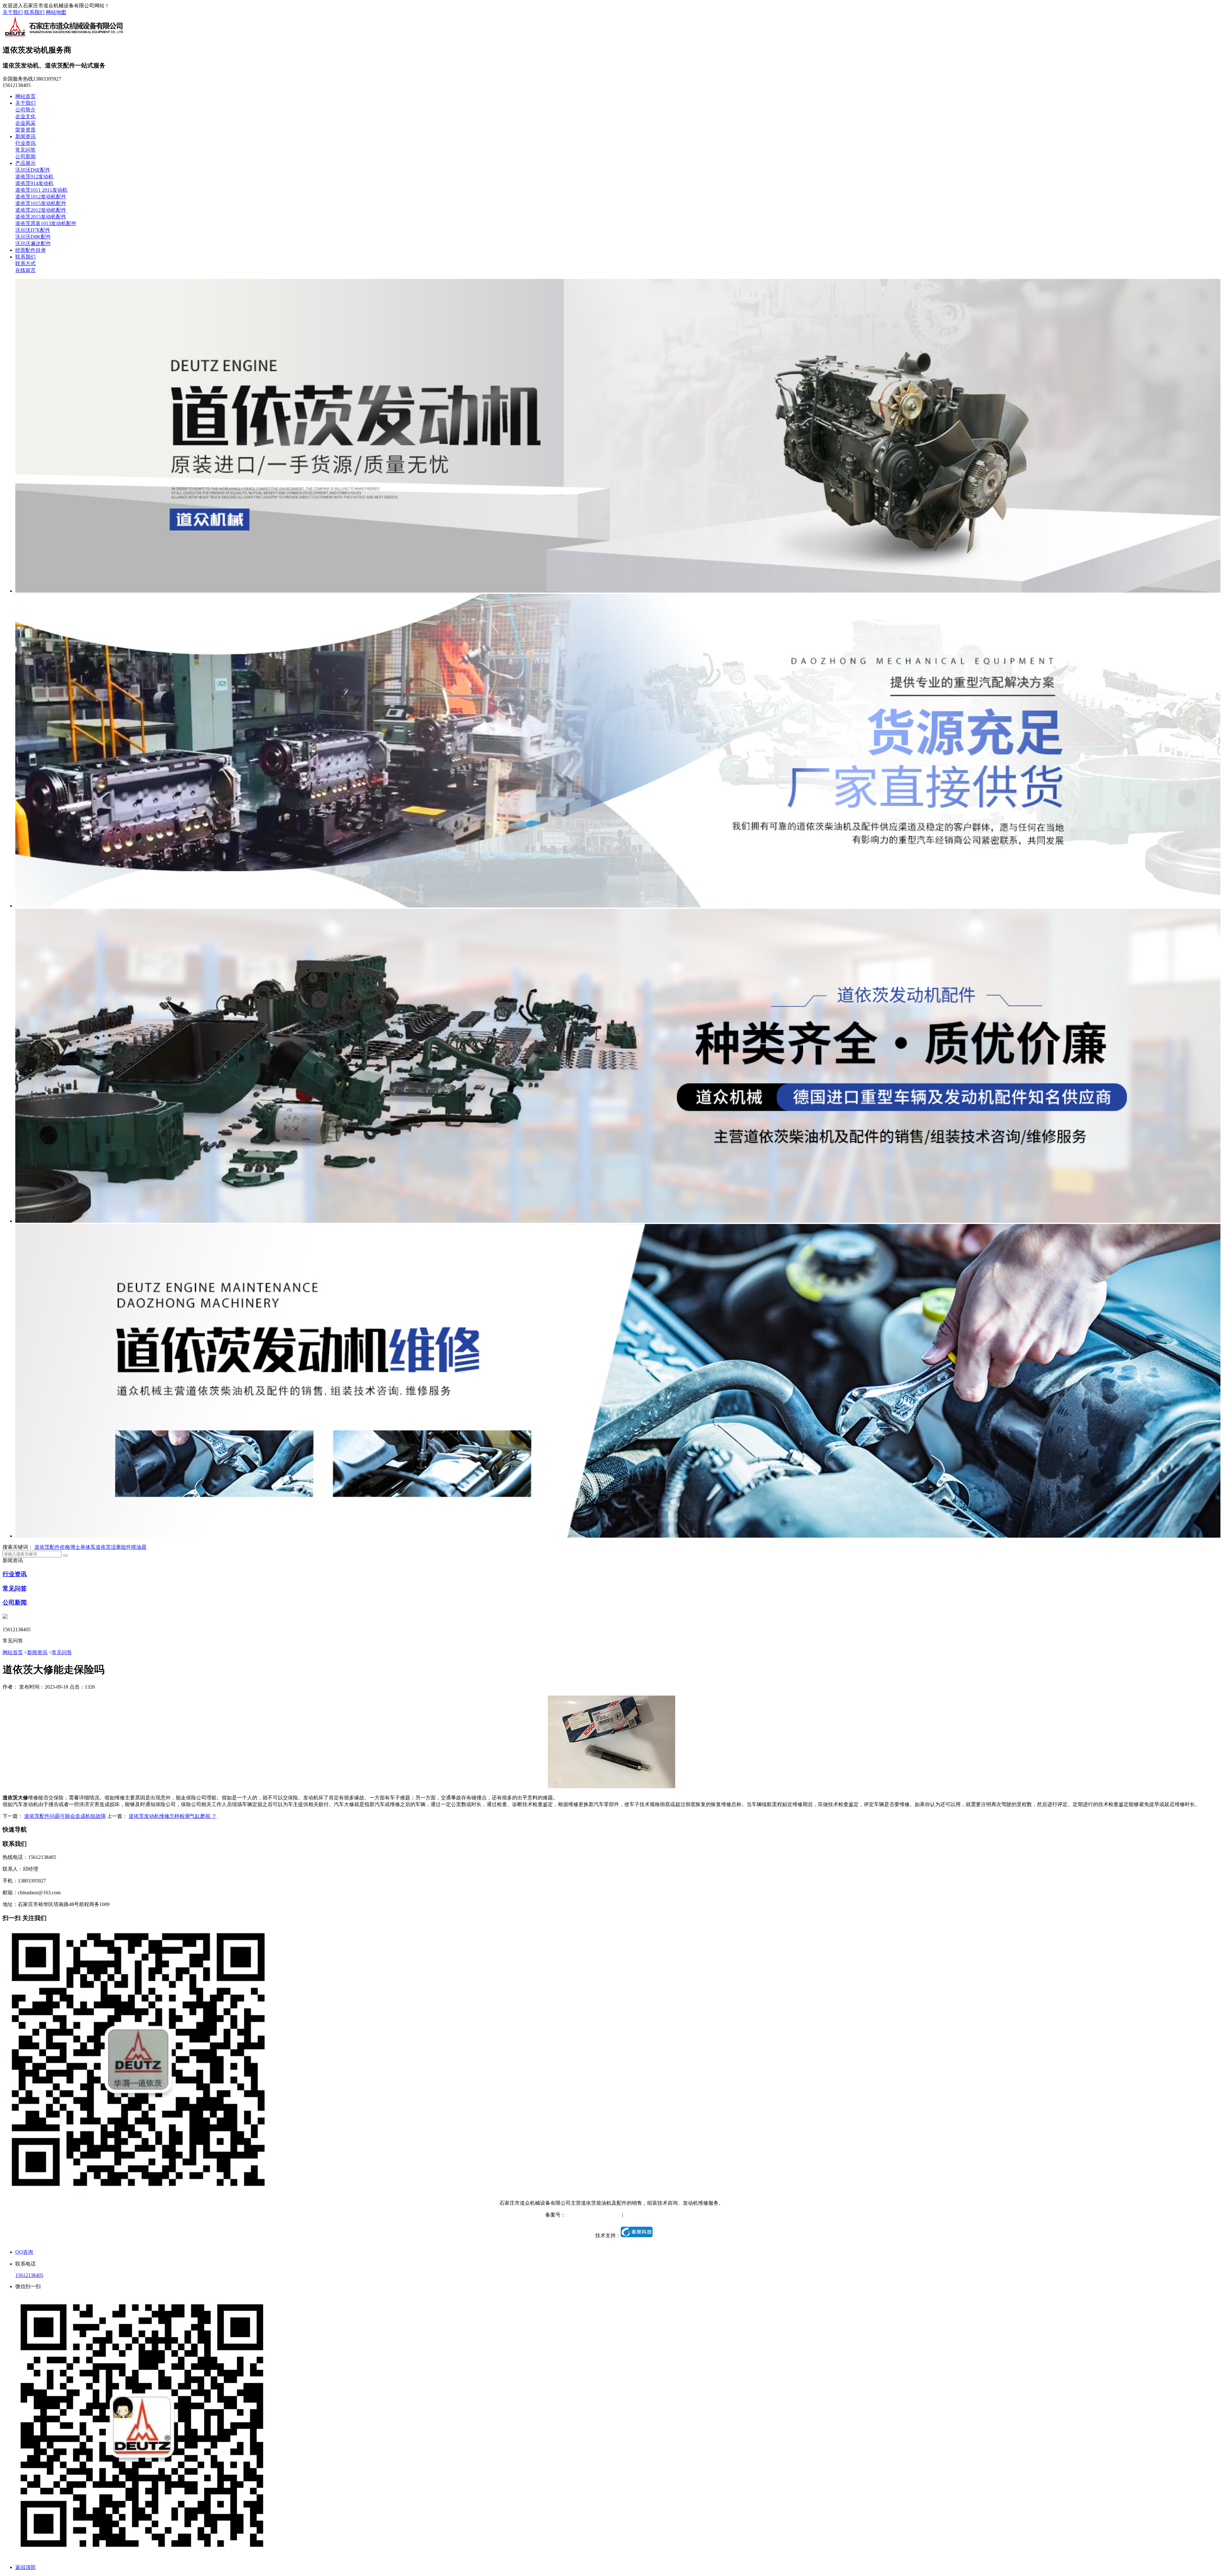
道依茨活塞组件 (113, 1547)
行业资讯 (25, 143)
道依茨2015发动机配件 (41, 217)
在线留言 (25, 270)
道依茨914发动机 (34, 183)
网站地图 (56, 12)
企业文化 (25, 116)
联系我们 (34, 12)
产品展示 (25, 163)
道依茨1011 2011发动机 (41, 190)
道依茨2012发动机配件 (41, 210)
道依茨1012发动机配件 (41, 197)
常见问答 (25, 150)
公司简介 (25, 110)
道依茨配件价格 (52, 1547)
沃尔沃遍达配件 (33, 243)
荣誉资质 (25, 130)
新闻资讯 (25, 136)
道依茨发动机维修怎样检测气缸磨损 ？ (173, 1816)
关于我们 (13, 12)
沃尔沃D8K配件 (33, 237)
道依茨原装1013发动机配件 (46, 223)
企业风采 (25, 123)
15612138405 (29, 2275)
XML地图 (667, 2215)
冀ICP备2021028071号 (590, 2215)
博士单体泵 (83, 1547)
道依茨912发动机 (34, 177)
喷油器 (139, 1547)
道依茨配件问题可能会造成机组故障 (65, 1816)
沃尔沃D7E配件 (33, 230)
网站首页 (25, 96)
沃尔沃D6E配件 (33, 170)
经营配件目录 (31, 250)
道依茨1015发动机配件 (41, 203)
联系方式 (25, 263)
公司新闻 (25, 157)
